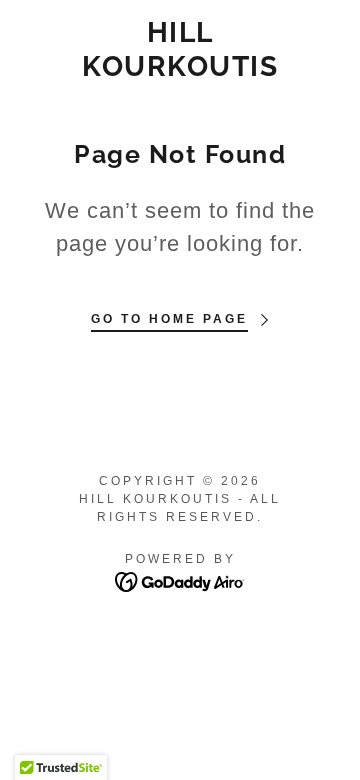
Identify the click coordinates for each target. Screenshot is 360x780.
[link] (180, 49)
